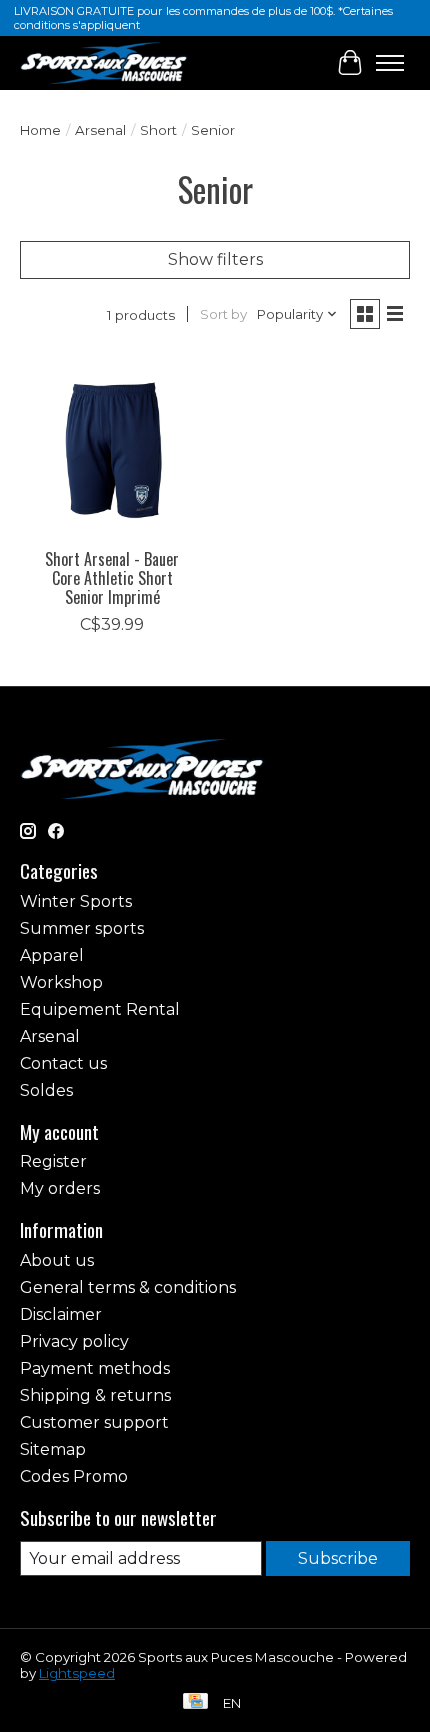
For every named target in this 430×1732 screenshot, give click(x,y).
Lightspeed (77, 1673)
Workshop (61, 982)
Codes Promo (74, 1476)
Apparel (52, 955)
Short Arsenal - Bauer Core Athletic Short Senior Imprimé (112, 578)
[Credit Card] (195, 1702)
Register (53, 1161)
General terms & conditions (128, 1287)
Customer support (94, 1422)
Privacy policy (74, 1341)
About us (57, 1260)
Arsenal (100, 130)
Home (40, 130)
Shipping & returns (95, 1395)
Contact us (63, 1063)
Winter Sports (76, 901)
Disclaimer (61, 1314)
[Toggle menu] (390, 63)
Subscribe (338, 1558)
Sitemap (53, 1449)
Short (158, 130)
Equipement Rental (100, 1009)
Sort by (223, 314)
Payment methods (95, 1368)
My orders (60, 1188)
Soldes (46, 1090)
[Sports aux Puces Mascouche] (104, 62)
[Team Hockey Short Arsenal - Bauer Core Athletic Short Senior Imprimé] (112, 445)
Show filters (215, 259)
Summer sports (82, 928)
